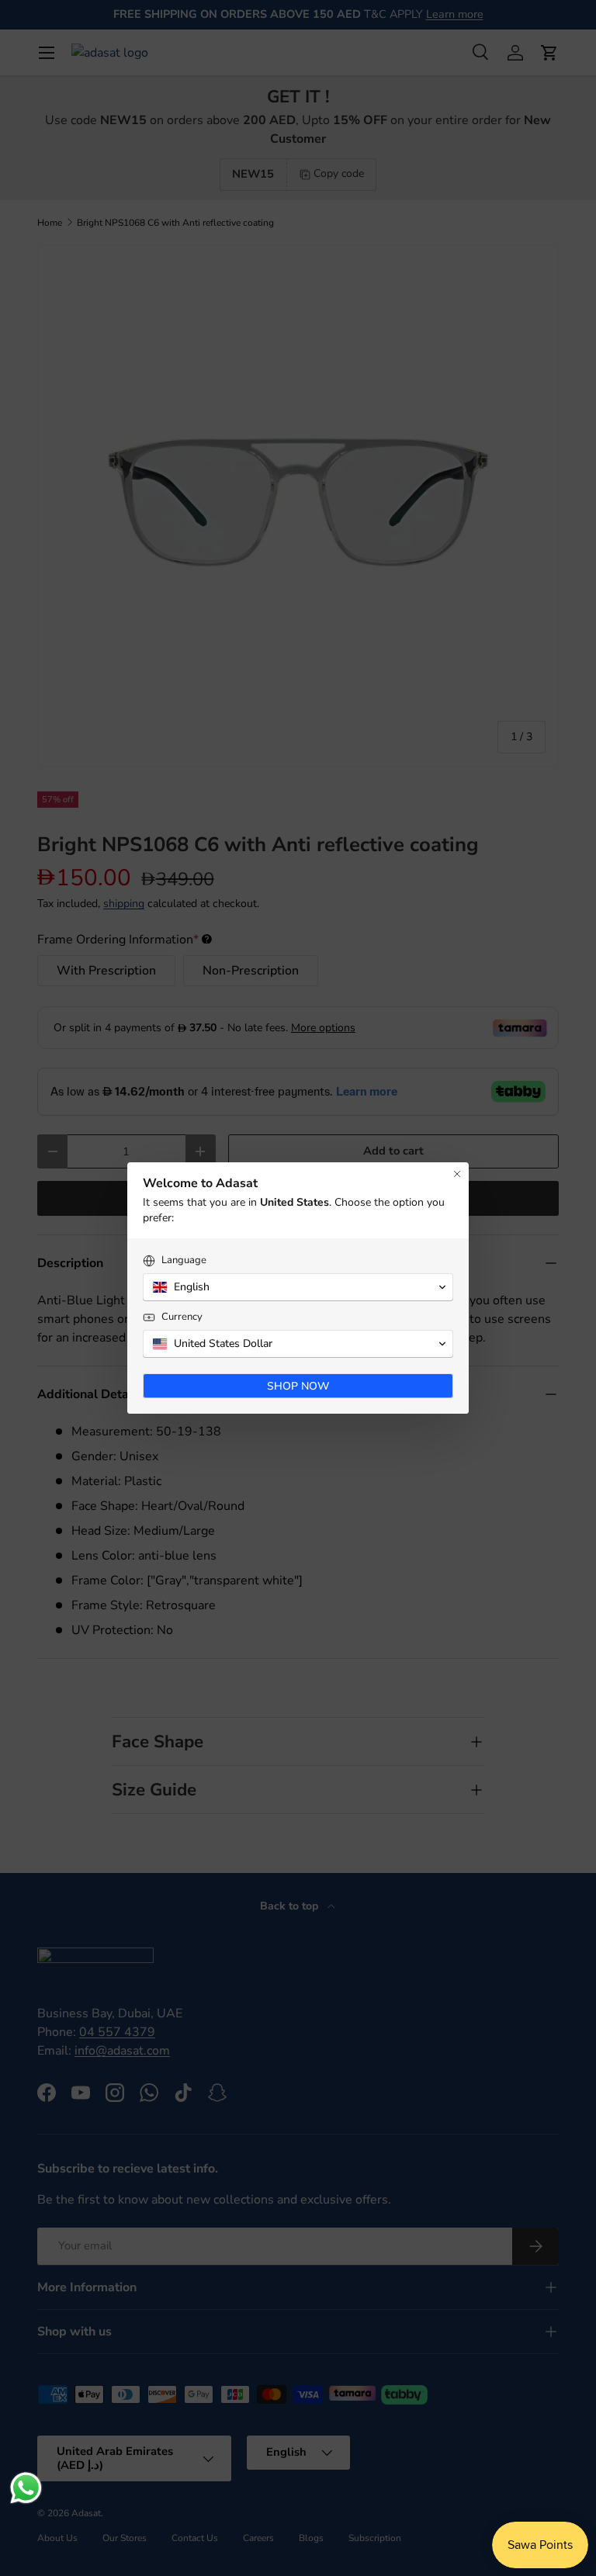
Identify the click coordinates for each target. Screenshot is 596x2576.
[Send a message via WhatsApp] (26, 2488)
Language (184, 1260)
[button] (298, 1287)
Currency (182, 1317)
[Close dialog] (457, 1174)
